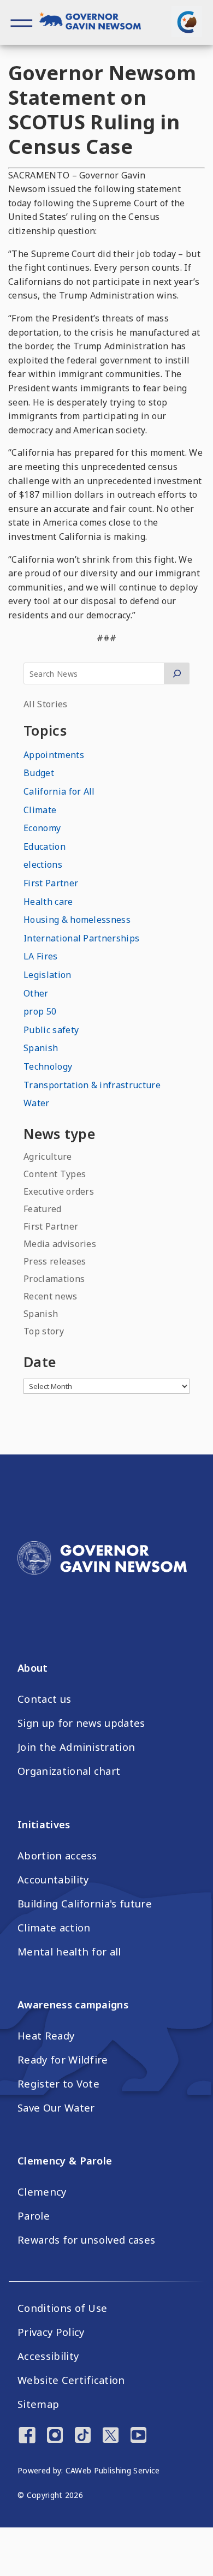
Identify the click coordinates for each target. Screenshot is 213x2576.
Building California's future (85, 1904)
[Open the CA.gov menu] (187, 22)
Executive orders (59, 1191)
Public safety (51, 1030)
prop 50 (40, 1011)
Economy (42, 828)
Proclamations (54, 1279)
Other (36, 993)
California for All (59, 791)
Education (45, 846)
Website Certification (71, 2380)
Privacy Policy (51, 2332)
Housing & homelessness (77, 920)
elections (43, 864)
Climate (40, 810)
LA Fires (41, 956)
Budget (39, 773)
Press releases (55, 1261)
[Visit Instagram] (55, 2436)
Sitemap (38, 2404)
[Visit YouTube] (138, 2436)
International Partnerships (81, 938)
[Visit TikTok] (83, 2436)
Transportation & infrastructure (92, 1085)
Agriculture (48, 1156)
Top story (44, 1331)
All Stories (46, 704)
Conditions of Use (62, 2308)
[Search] (177, 673)
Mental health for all (69, 1952)
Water (37, 1103)
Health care (48, 902)
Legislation (48, 975)
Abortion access (57, 1856)
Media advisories (60, 1244)
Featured (43, 1209)
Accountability (53, 1880)
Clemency (42, 2192)
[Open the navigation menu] (22, 22)
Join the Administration (76, 1747)
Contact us (44, 1699)
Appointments (54, 755)
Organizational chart (69, 1771)
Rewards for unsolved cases (86, 2240)
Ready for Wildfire (63, 2060)
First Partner (51, 883)
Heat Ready (46, 2036)
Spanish (41, 1048)
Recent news (51, 1296)
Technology (48, 1066)
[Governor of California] (96, 23)
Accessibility (48, 2356)
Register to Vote (58, 2084)
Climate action (54, 1928)
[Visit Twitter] (111, 2436)
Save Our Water (56, 2108)
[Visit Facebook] (27, 2436)
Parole (34, 2216)
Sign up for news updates (81, 1723)
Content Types (55, 1174)
